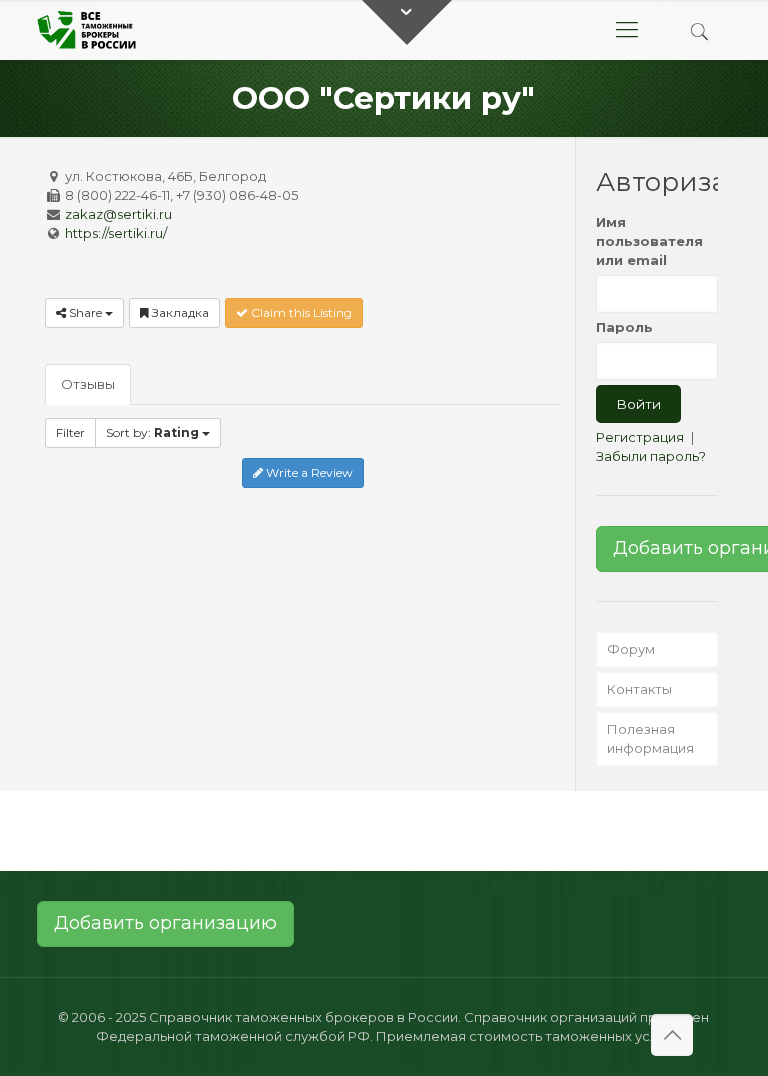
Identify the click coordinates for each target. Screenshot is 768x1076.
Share (85, 312)
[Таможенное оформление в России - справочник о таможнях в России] (90, 30)
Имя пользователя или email (649, 241)
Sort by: (152, 432)
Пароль (624, 327)
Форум (631, 649)
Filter (70, 432)
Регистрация (640, 437)
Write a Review (308, 472)
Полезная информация (650, 738)
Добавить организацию (165, 923)
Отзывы (88, 384)
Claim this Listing (300, 312)
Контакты (639, 689)
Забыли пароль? (651, 456)
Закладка (179, 312)
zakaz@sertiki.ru (118, 214)
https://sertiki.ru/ (116, 233)
